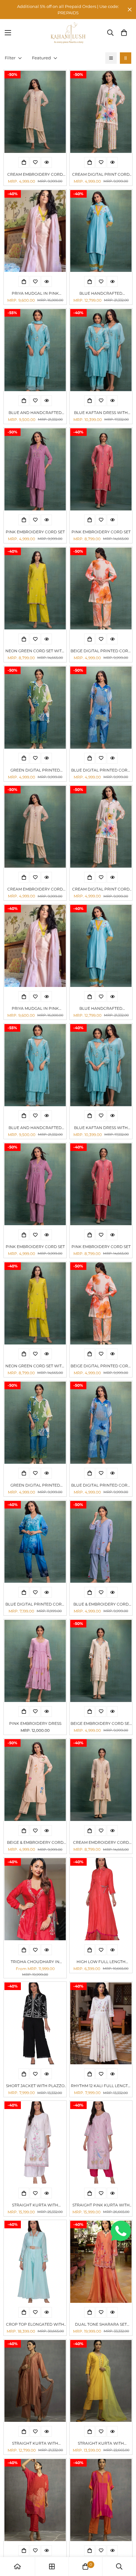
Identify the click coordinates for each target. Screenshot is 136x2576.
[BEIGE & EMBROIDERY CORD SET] (35, 1780)
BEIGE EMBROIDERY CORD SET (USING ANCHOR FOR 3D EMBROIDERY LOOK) (101, 1724)
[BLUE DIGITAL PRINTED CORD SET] (101, 708)
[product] (17, 2566)
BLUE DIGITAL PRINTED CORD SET (101, 770)
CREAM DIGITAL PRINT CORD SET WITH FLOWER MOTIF (101, 175)
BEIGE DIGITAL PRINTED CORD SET (101, 651)
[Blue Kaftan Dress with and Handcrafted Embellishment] (101, 350)
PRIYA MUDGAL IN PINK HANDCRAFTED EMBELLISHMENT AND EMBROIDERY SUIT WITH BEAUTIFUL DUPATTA (35, 294)
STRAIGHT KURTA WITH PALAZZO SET (35, 2205)
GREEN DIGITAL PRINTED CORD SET (35, 770)
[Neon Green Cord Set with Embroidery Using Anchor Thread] (35, 589)
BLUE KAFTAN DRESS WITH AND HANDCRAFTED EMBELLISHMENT (101, 413)
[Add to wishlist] (35, 162)
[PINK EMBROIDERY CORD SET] (35, 469)
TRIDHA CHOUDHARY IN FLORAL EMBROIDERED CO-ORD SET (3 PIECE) (35, 1962)
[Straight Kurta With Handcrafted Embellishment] (35, 2381)
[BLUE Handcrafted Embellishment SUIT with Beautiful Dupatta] (101, 231)
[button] (124, 33)
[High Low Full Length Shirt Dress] (101, 1899)
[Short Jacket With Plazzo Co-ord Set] (35, 2024)
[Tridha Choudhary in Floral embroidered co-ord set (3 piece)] (35, 1899)
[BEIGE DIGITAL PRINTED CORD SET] (101, 589)
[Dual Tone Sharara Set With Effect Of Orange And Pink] (101, 2262)
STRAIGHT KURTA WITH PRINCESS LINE (101, 2444)
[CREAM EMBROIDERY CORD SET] (35, 112)
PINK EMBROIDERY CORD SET (35, 532)
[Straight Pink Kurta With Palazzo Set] (101, 2142)
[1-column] (111, 58)
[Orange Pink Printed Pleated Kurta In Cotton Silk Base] (101, 2500)
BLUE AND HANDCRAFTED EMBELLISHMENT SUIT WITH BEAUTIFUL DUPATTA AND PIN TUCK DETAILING (35, 413)
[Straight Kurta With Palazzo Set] (35, 2142)
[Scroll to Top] (125, 2542)
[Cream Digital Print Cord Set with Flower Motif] (101, 112)
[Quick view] (46, 162)
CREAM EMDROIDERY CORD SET (101, 1843)
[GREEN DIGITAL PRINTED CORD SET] (35, 708)
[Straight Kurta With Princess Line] (101, 2381)
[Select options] (24, 162)
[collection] (52, 2566)
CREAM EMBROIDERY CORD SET (35, 175)
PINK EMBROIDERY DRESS (35, 1723)
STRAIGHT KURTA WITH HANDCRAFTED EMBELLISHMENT (35, 2444)
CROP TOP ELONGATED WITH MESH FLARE (35, 2325)
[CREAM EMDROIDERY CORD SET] (101, 1780)
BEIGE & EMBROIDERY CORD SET (35, 1843)
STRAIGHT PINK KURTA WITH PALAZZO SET (101, 2205)
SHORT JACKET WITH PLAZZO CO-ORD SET (35, 2086)
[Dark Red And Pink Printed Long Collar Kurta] (35, 2500)
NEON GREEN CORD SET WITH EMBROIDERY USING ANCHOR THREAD (35, 651)
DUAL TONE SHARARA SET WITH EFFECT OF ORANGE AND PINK (101, 2325)
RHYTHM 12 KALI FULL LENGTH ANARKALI (101, 2086)
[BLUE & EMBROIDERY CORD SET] (101, 1542)
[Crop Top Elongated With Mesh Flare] (35, 2262)
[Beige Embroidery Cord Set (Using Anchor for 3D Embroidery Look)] (101, 1661)
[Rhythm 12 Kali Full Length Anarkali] (101, 2024)
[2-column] (126, 58)
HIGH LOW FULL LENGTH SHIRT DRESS (101, 1962)
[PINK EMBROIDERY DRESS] (35, 1661)
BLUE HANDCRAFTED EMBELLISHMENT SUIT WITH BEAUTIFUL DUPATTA (101, 294)
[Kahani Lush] (68, 33)
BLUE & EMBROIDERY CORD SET (101, 1604)
